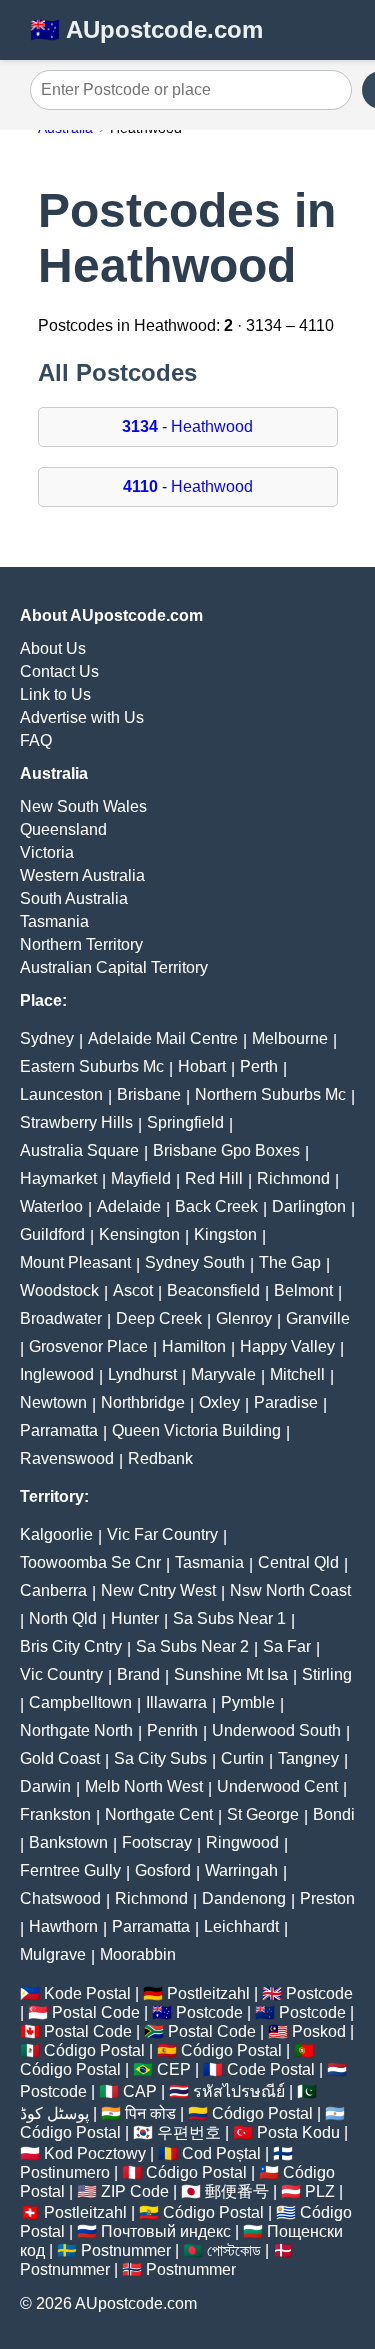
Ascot (133, 1290)
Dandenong (244, 1898)
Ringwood (242, 1842)
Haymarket (58, 1178)
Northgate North (76, 1730)
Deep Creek (159, 1318)
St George (263, 1814)
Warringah (241, 1870)
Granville (318, 1318)
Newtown (53, 1402)
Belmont (303, 1290)
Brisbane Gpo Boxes (226, 1150)
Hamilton (194, 1346)
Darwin (45, 1786)
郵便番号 (237, 2191)
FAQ (36, 740)
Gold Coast (60, 1758)
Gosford (163, 1870)
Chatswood (60, 1898)
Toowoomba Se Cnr (90, 1562)
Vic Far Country (162, 1534)
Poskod (319, 2031)
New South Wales (83, 806)
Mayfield (141, 1178)
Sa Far (287, 1646)
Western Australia (82, 875)
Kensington (139, 1234)
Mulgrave (53, 1954)
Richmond (293, 1178)
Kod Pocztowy (95, 2153)
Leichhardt (241, 1926)
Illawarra (176, 1702)
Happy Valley (287, 1346)
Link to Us (55, 694)
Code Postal (271, 2069)
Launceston (61, 1094)
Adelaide (129, 1206)
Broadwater (61, 1318)
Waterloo (51, 1206)
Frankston (55, 1814)
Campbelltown (80, 1702)
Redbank (160, 1458)
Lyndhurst (142, 1374)
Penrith (172, 1730)
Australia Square (79, 1150)
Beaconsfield (213, 1290)
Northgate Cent (159, 1814)
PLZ (320, 2191)
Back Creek (216, 1206)
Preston (327, 1898)
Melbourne (290, 1038)
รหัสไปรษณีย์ (239, 2091)
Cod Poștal (221, 2153)
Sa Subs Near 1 (229, 1618)
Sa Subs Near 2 (192, 1646)
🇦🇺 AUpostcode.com (146, 29)
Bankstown (68, 1842)
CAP (140, 2091)
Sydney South (195, 1262)
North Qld (63, 1618)
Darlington (309, 1206)
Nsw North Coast (290, 1590)
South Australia (74, 898)
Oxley (219, 1402)
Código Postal (94, 2050)
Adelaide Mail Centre (163, 1038)
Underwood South (276, 1730)
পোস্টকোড (234, 2250)
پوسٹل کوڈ (54, 2113)
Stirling (327, 1674)
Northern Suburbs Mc (270, 1094)
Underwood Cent (277, 1786)
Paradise (286, 1402)
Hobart (202, 1066)
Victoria (47, 852)
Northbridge (143, 1402)
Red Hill (214, 1178)
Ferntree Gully (70, 1870)
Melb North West (144, 1786)
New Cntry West (158, 1590)
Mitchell (297, 1374)
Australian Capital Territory (114, 967)
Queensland (63, 829)
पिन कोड (150, 2113)
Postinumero (65, 2172)
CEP (174, 2069)
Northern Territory (81, 944)
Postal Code (96, 2012)
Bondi (334, 1814)
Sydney (47, 1038)
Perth (259, 1066)
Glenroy (244, 1318)
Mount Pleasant (75, 1262)
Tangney (308, 1758)
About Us (53, 648)
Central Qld (298, 1562)
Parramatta (59, 1430)
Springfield (185, 1122)
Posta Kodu (298, 2132)
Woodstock (59, 1290)
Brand (138, 1674)
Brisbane (149, 1094)
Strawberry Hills (76, 1122)
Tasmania (54, 921)
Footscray (157, 1842)
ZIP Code (135, 2191)
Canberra (53, 1590)
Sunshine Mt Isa (231, 1674)
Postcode (319, 1993)
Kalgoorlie (56, 1534)
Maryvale (223, 1374)
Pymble (248, 1702)
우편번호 (189, 2132)
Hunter (135, 1618)
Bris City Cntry (71, 1646)
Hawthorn (63, 1926)
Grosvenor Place (88, 1346)
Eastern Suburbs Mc (92, 1066)
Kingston (225, 1234)
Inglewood (57, 1374)
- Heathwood (187, 426)
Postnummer (126, 2250)
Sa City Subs (160, 1758)
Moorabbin (138, 1954)
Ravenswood (67, 1458)
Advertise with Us (82, 717)
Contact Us (59, 671)
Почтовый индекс (166, 2231)
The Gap (290, 1262)
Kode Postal (87, 1993)
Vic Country (61, 1674)
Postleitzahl (208, 1993)
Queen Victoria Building (196, 1430)
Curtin (242, 1758)
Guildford (52, 1234)
